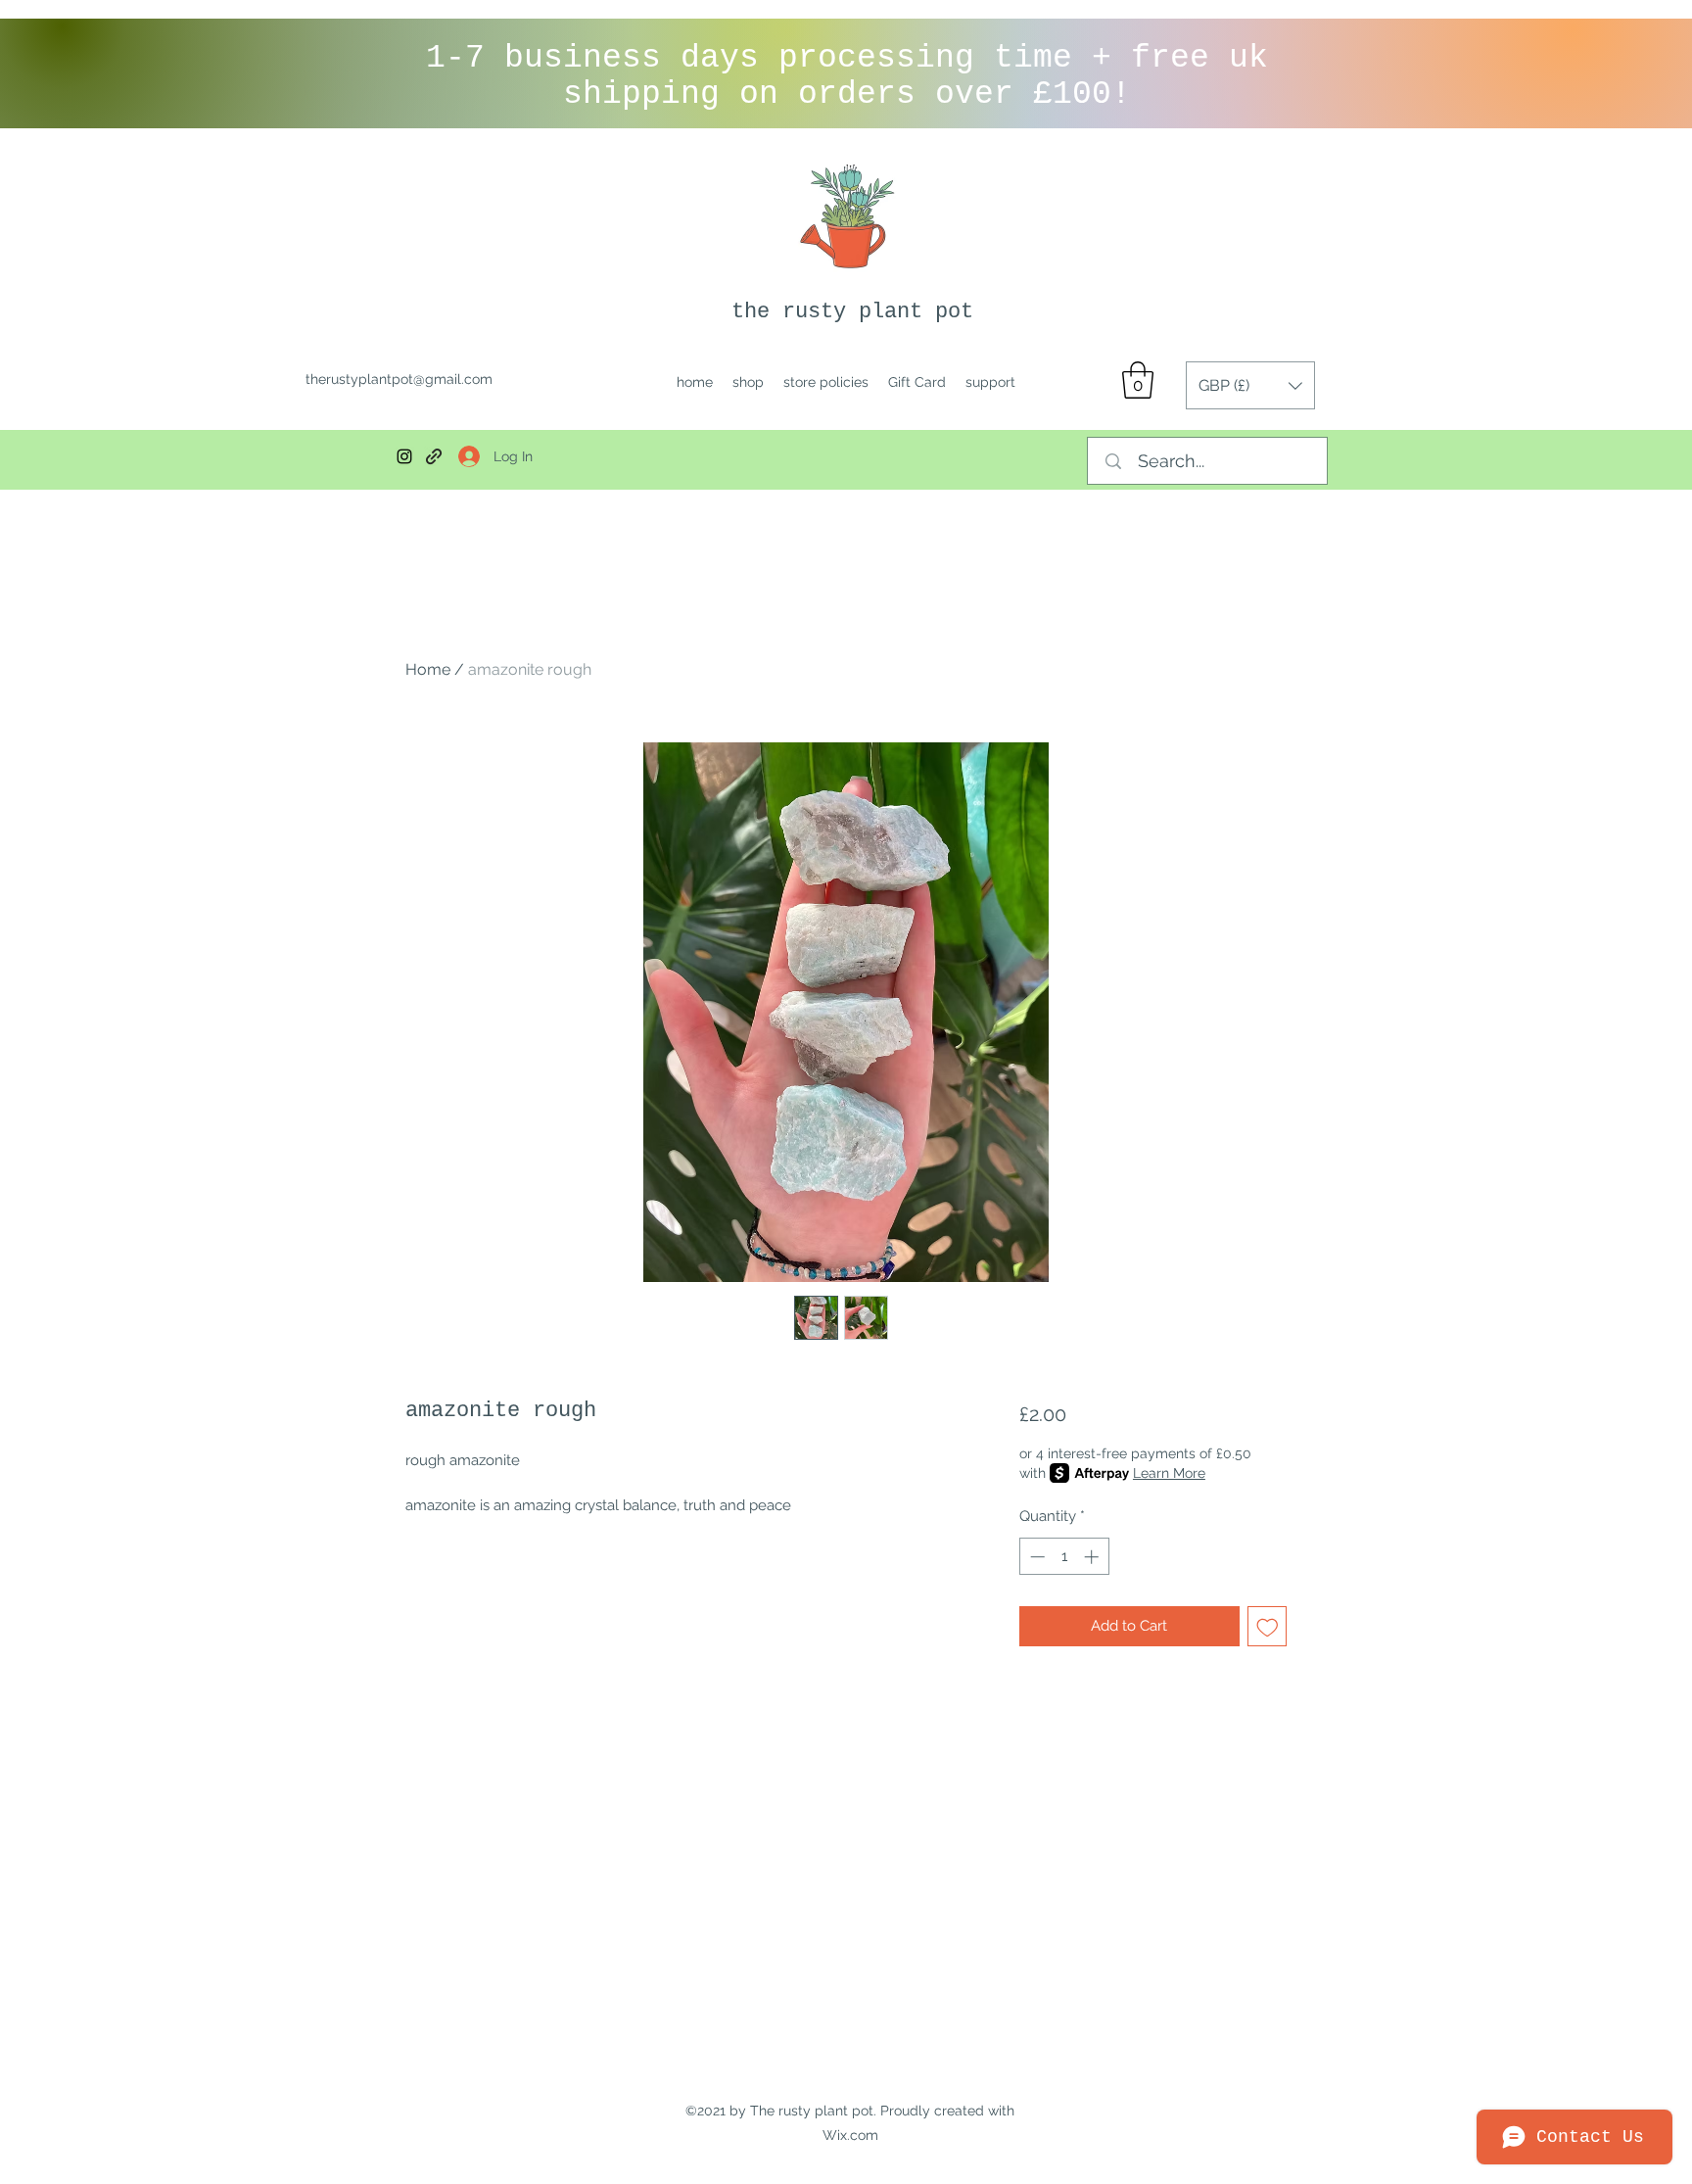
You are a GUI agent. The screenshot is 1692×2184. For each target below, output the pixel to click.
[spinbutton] (1064, 1557)
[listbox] (1250, 385)
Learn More (1169, 1473)
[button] (1250, 385)
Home (428, 669)
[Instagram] (404, 456)
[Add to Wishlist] (1268, 1626)
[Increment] (1093, 1557)
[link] (1138, 380)
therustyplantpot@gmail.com (399, 379)
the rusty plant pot (852, 312)
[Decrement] (1035, 1557)
